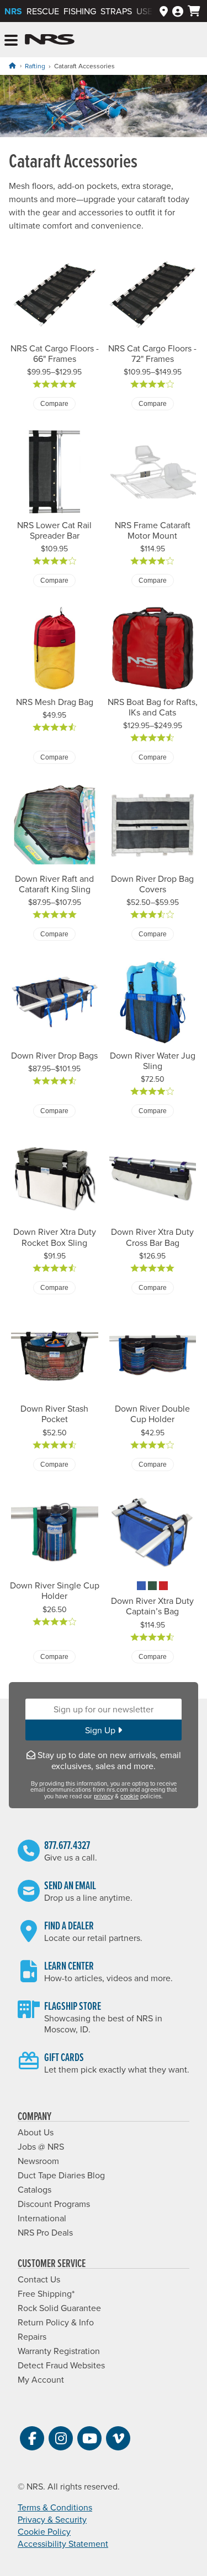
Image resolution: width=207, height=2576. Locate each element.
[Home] (12, 66)
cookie (129, 1796)
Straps (116, 11)
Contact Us (39, 2279)
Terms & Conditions (55, 2507)
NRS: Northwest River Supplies (50, 40)
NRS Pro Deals (45, 2232)
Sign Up (101, 1730)
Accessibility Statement (63, 2544)
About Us (36, 2132)
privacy (104, 1796)
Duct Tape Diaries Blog (61, 2175)
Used (147, 11)
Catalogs (34, 2189)
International (42, 2218)
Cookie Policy (44, 2531)
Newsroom (38, 2161)
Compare (54, 404)
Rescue (43, 11)
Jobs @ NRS (41, 2146)
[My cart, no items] (194, 11)
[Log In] (178, 11)
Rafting (35, 66)
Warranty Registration (59, 2351)
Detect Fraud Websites (61, 2365)
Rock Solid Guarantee (59, 2308)
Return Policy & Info (56, 2322)
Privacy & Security (52, 2519)
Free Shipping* (46, 2293)
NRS (13, 11)
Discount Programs (54, 2204)
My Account (41, 2379)
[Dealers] (164, 11)
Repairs (32, 2336)
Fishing (80, 11)
